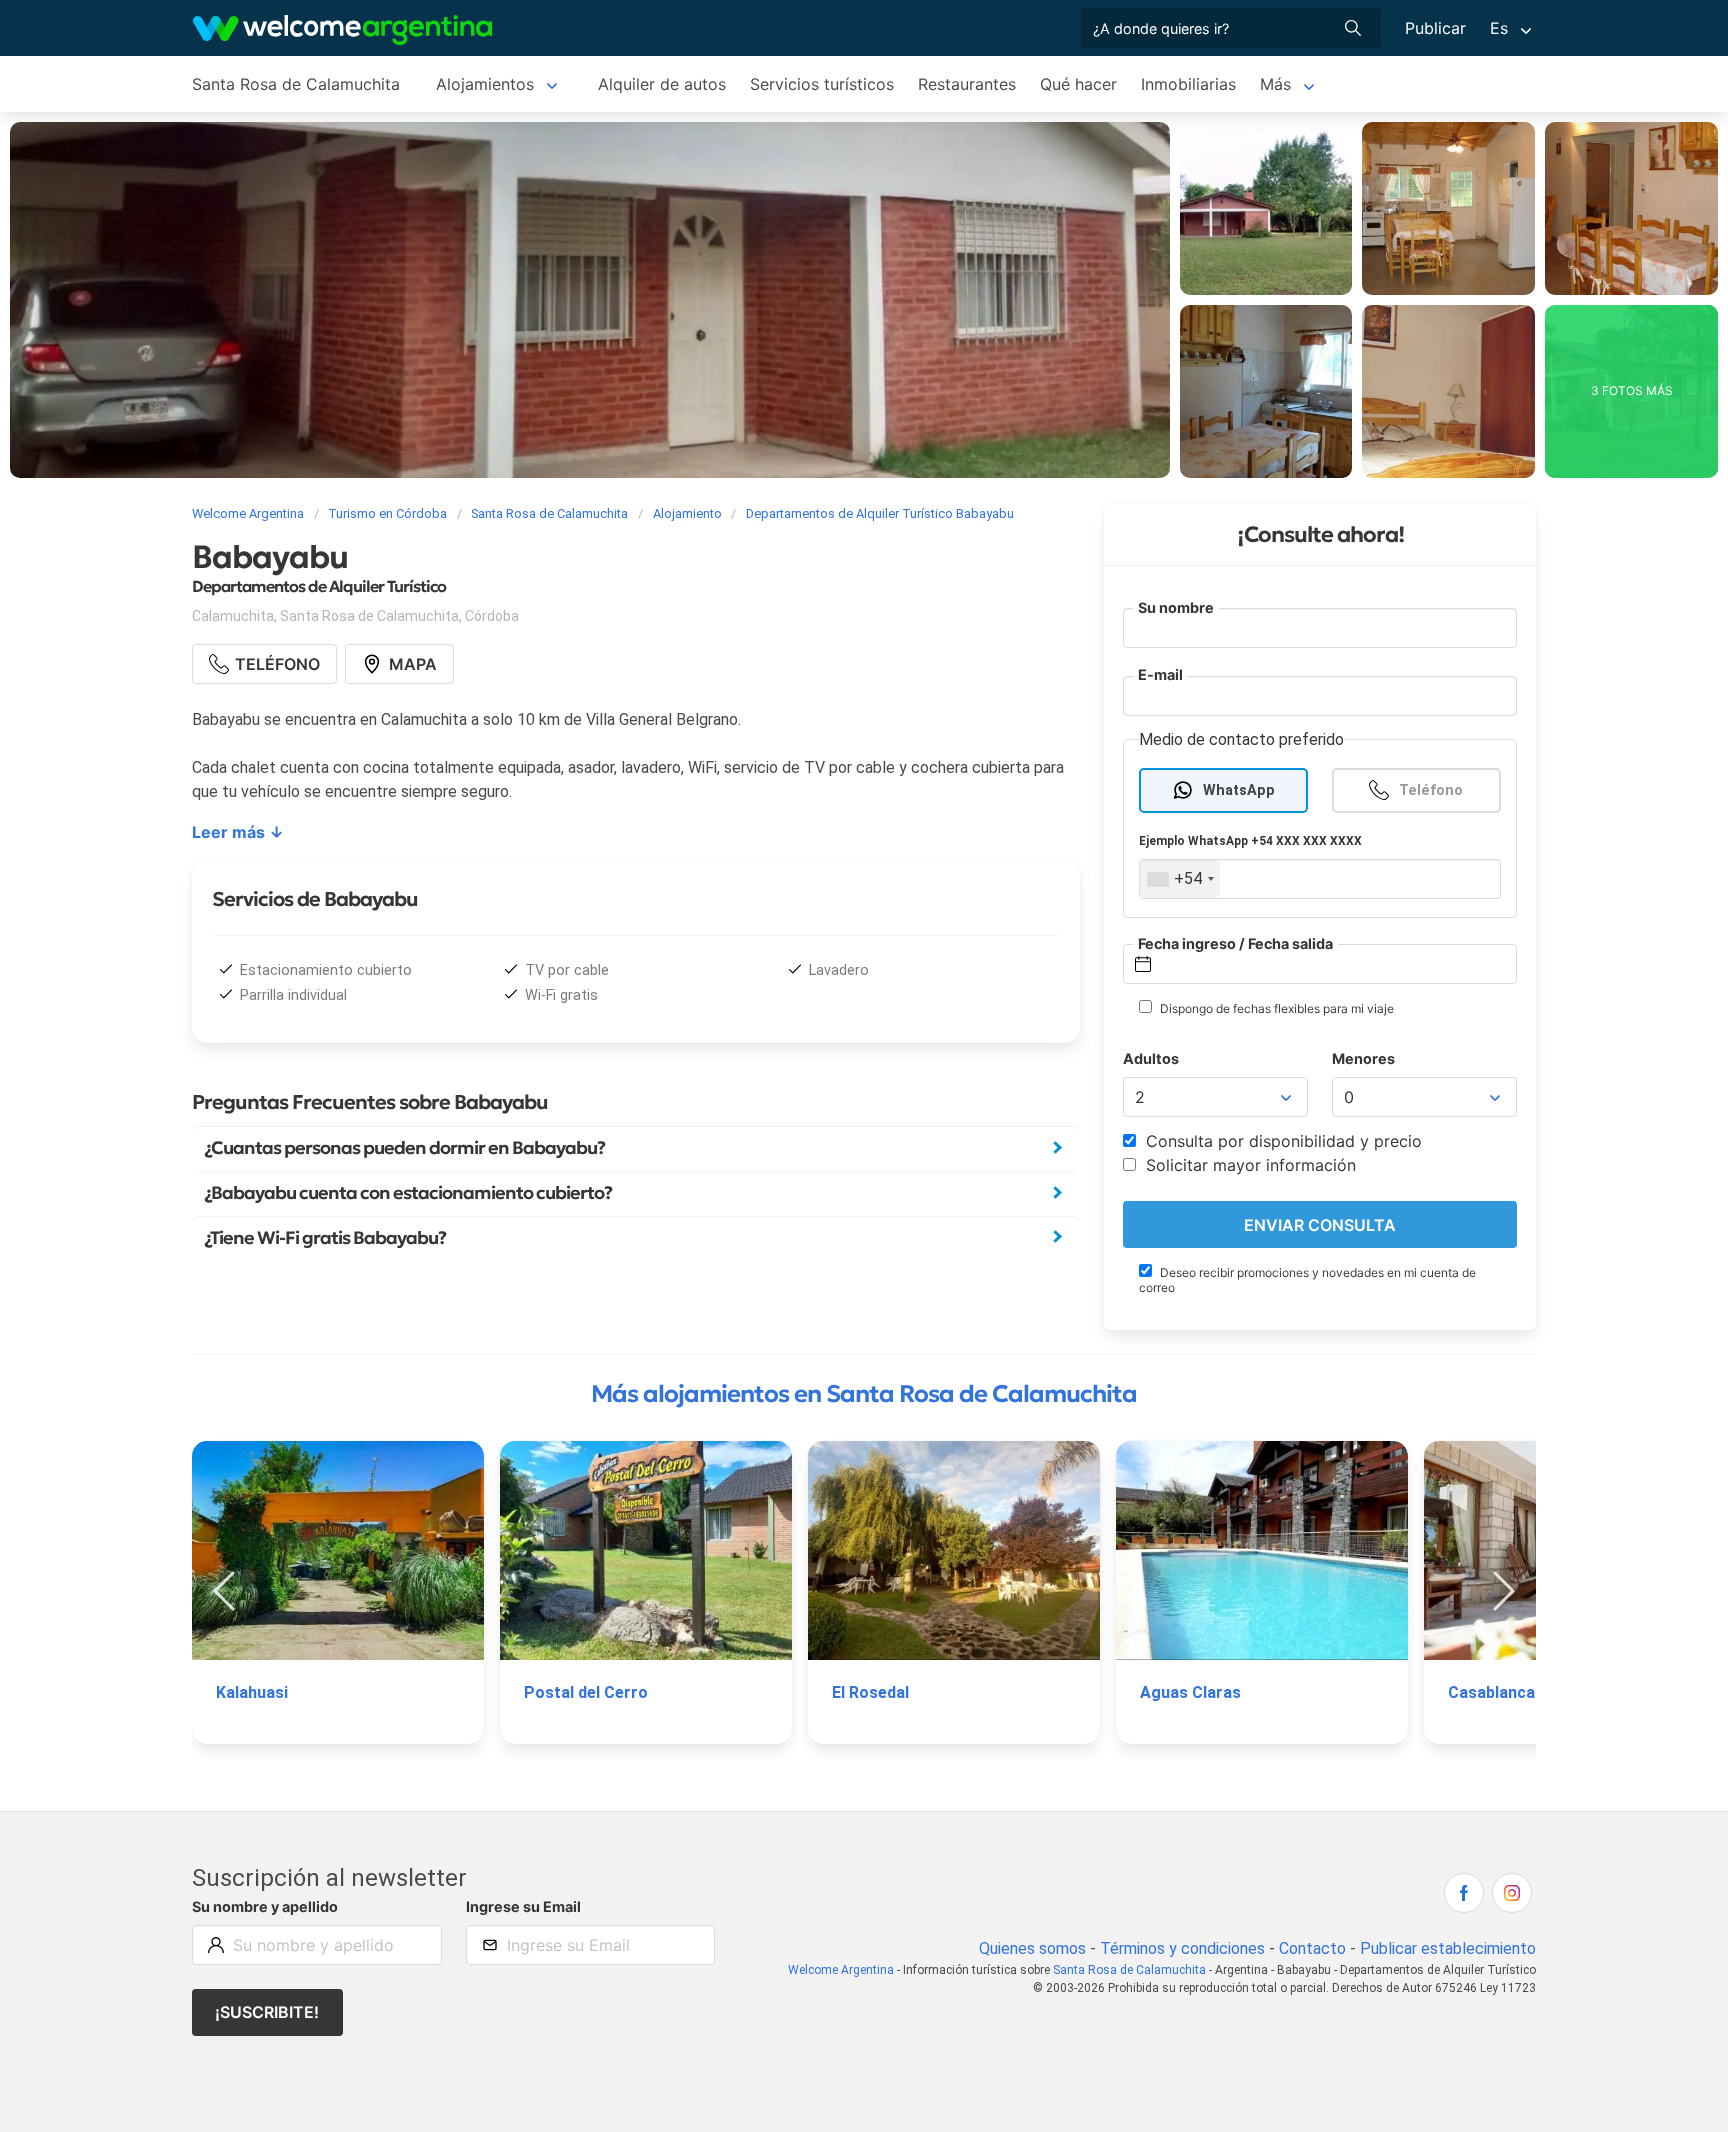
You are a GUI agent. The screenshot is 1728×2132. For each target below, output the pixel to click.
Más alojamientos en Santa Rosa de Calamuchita (864, 1394)
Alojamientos (485, 84)
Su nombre (1176, 607)
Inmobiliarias (1188, 84)
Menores (1363, 1058)
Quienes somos (1032, 1948)
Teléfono (1431, 790)
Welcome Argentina (841, 1970)
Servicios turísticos (822, 84)
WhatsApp (1239, 790)
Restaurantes (967, 84)
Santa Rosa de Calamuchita (296, 84)
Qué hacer (1078, 84)
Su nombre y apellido (265, 1906)
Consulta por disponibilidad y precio (1281, 1141)
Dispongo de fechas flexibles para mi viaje (1275, 1008)
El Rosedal (870, 1692)
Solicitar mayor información (1248, 1165)
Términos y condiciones (1182, 1948)
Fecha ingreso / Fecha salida (1235, 943)
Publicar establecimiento (1448, 1948)
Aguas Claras (1190, 1692)
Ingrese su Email (523, 1906)
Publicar (1435, 28)
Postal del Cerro (586, 1692)
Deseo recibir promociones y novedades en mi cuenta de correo (1307, 1280)
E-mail (1160, 674)
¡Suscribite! (267, 2012)
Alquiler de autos (662, 84)
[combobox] (1180, 879)
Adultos (1151, 1058)
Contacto (1312, 1948)
